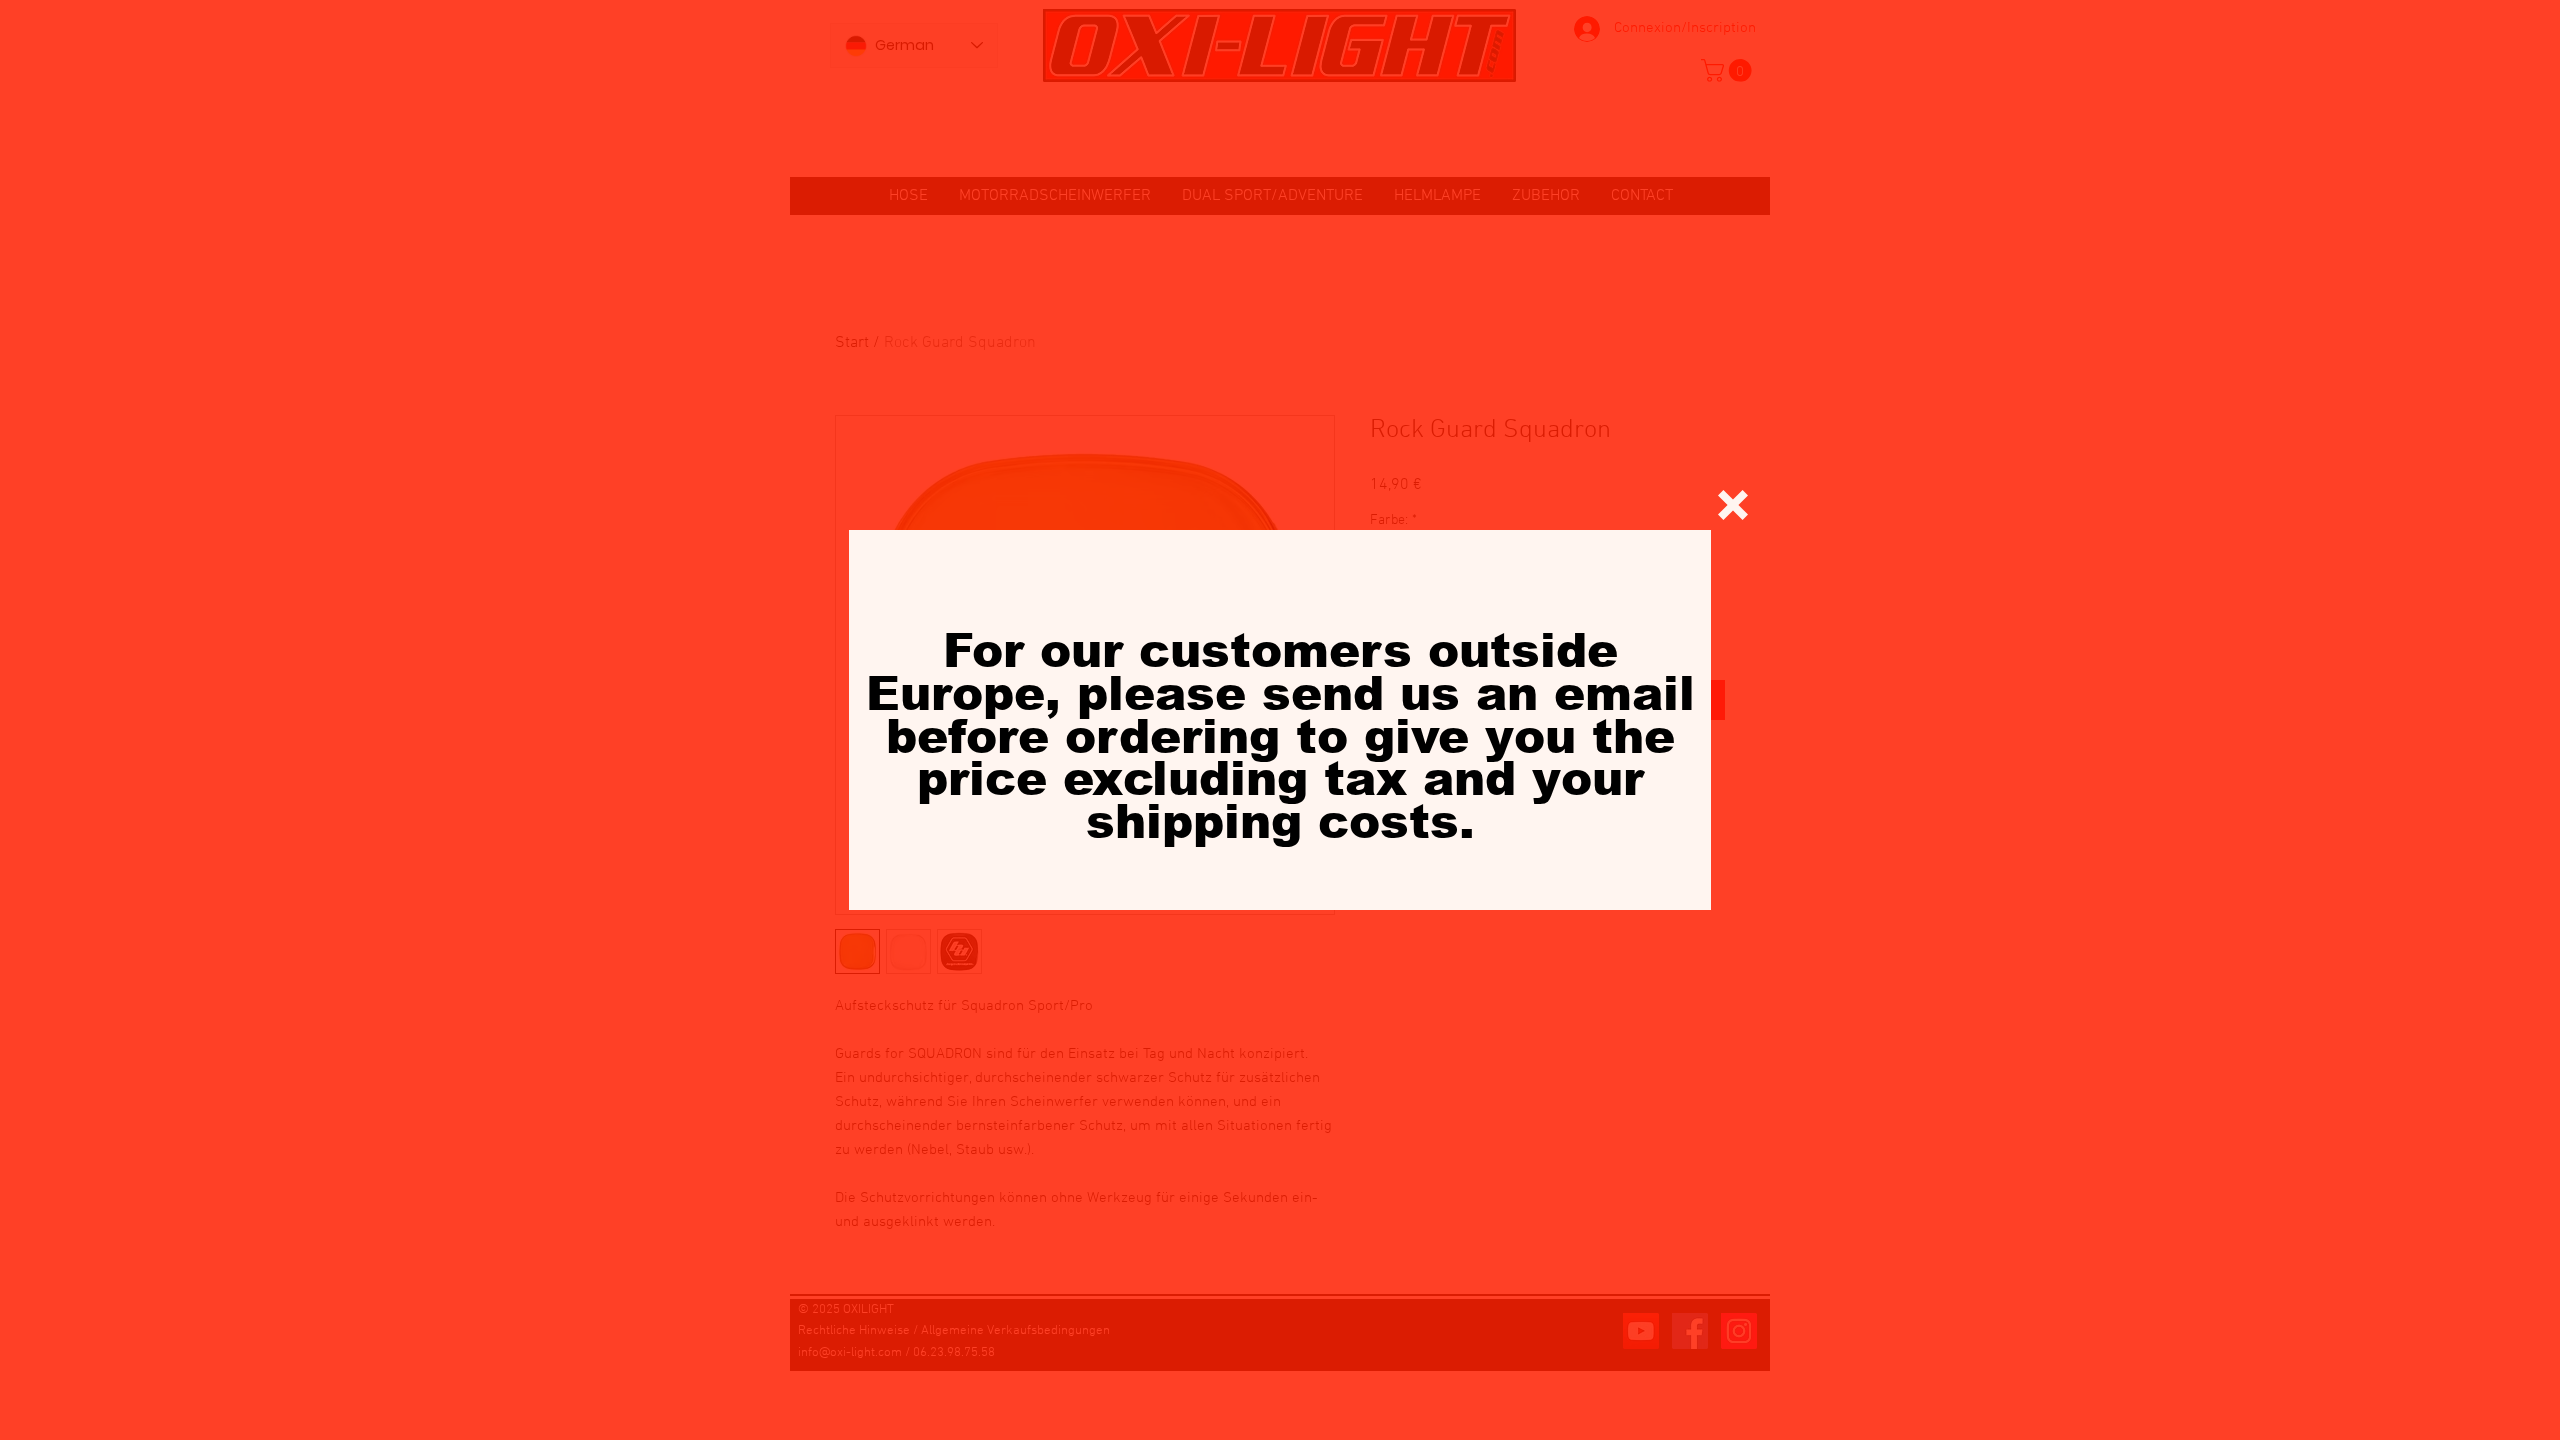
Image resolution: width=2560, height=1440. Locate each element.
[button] (1733, 505)
